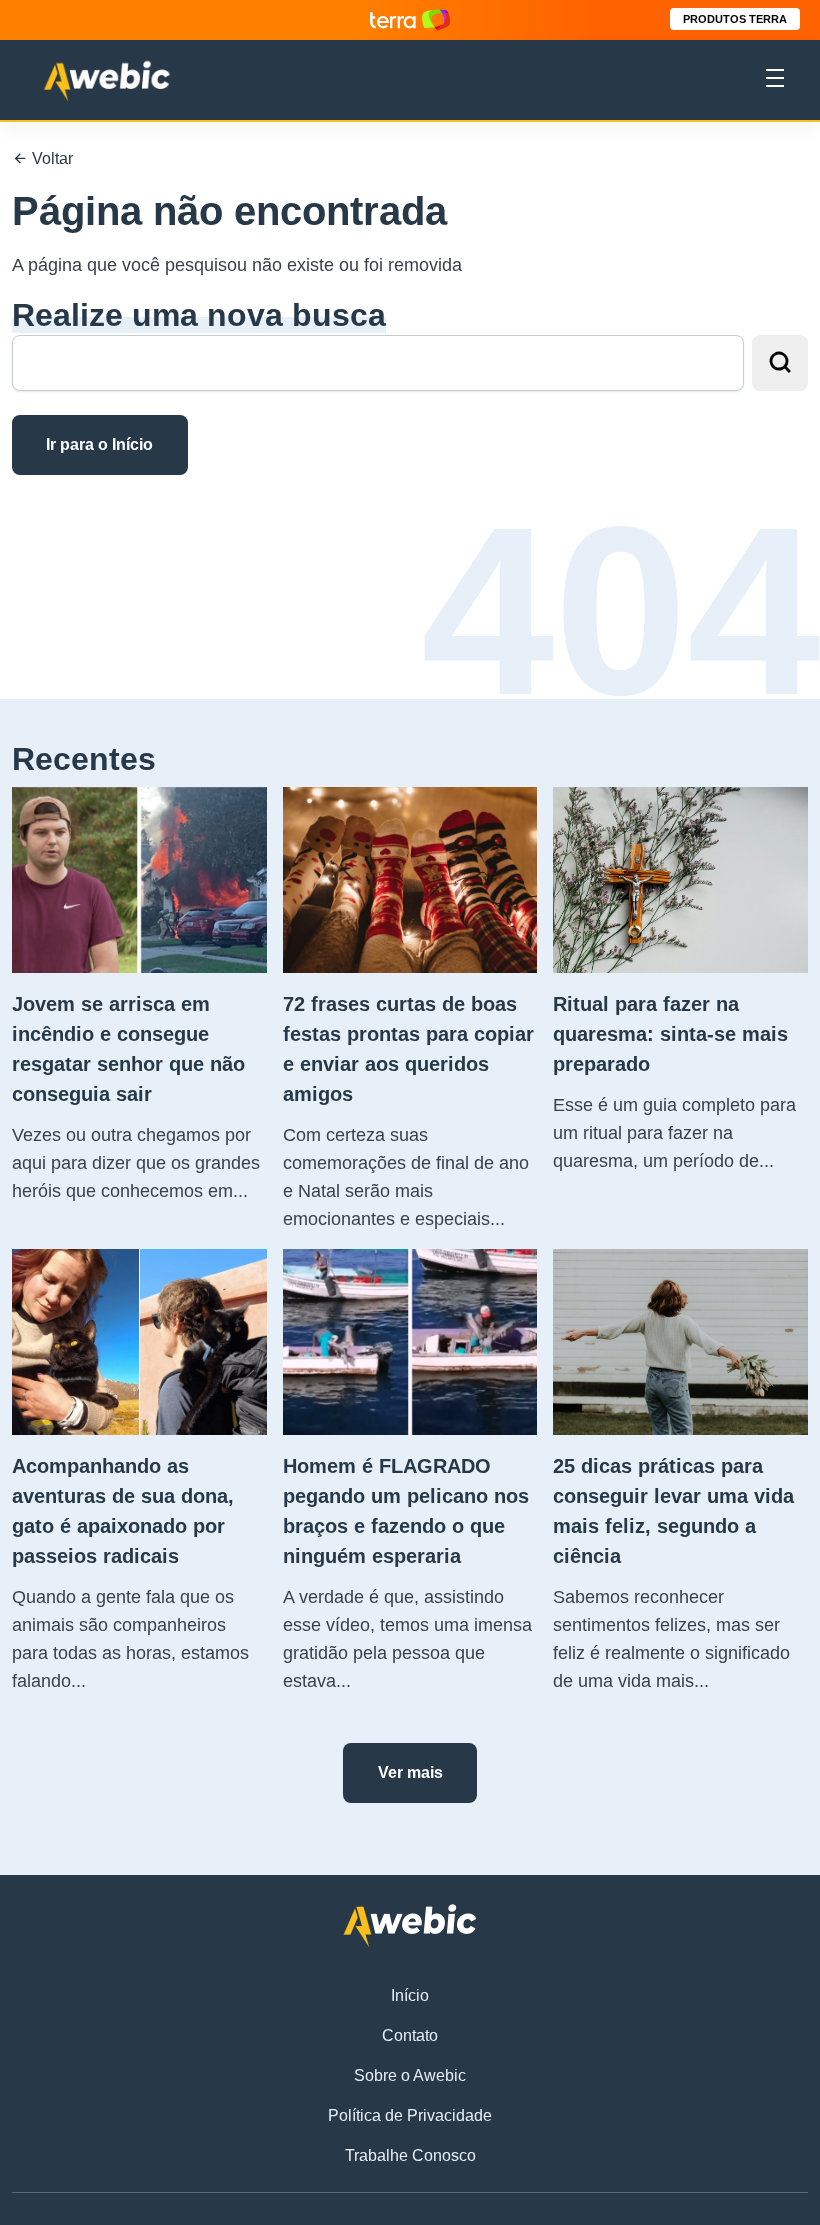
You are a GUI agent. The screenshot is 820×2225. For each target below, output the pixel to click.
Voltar (50, 158)
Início (410, 1995)
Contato (410, 2035)
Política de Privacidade (410, 2115)
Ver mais (410, 1772)
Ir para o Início (99, 444)
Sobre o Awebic (410, 2075)
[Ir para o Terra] (410, 19)
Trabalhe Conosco (410, 2155)
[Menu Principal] (775, 81)
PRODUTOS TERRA (735, 19)
